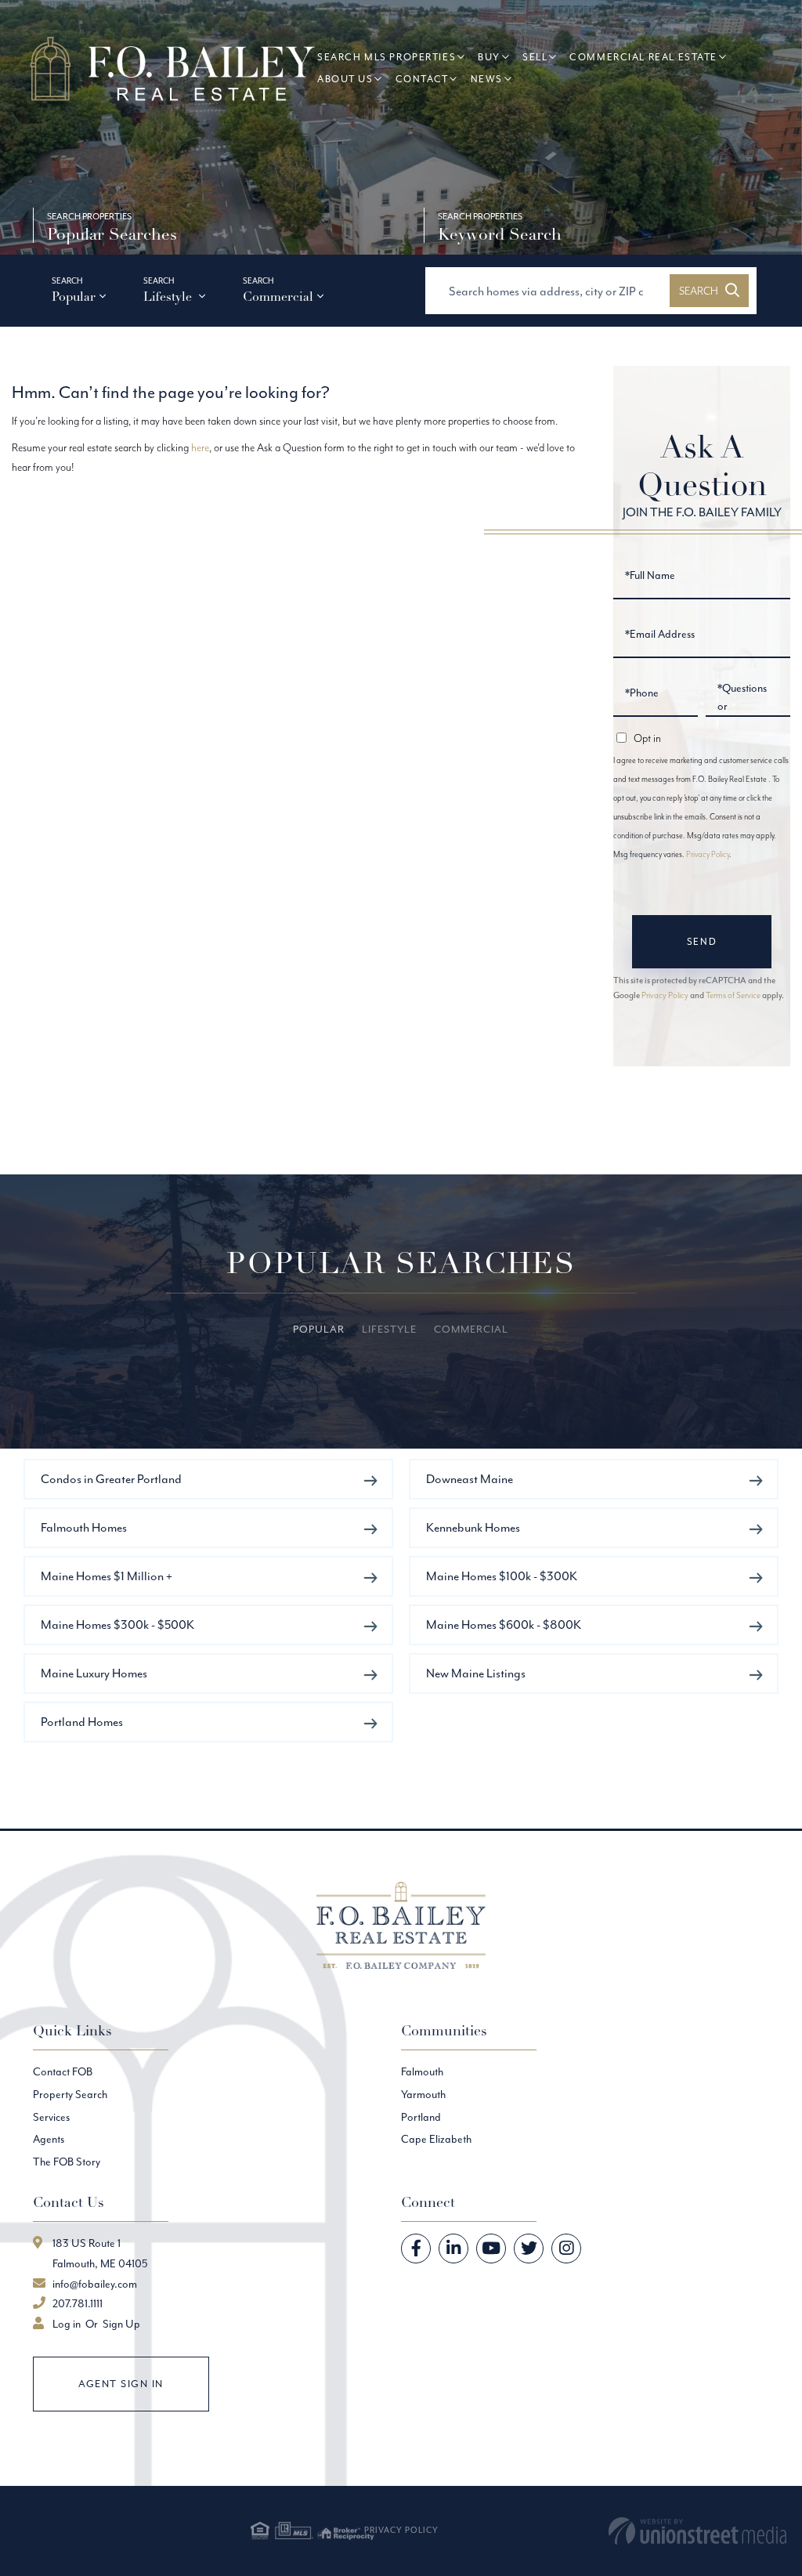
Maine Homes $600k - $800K (504, 1624)
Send (702, 941)
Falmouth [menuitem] (422, 2071)
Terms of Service (733, 995)
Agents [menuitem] (49, 2139)
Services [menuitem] (51, 2117)
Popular (74, 297)
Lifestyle (169, 297)
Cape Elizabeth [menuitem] (436, 2139)
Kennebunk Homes (473, 1527)
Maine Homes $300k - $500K (117, 1624)
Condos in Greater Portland (111, 1479)
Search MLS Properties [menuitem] (387, 57)
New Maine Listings (476, 1673)
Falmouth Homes (84, 1527)
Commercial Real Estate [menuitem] (643, 57)
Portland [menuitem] (421, 2117)
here (200, 447)
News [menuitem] (487, 79)
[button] (709, 291)
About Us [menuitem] (345, 79)
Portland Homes (82, 1722)
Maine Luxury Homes (94, 1673)
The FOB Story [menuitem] (67, 2162)
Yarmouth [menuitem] (423, 2094)
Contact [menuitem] (422, 79)
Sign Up (121, 2324)
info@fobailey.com (95, 2284)
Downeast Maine (470, 1479)
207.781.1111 (78, 2303)
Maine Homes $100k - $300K (502, 1576)
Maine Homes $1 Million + (107, 1576)
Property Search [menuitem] (70, 2094)
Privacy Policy (708, 854)
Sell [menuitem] (535, 57)
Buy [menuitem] (489, 57)
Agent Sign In (121, 2384)
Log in (67, 2324)
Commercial (278, 297)
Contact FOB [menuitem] (63, 2071)
